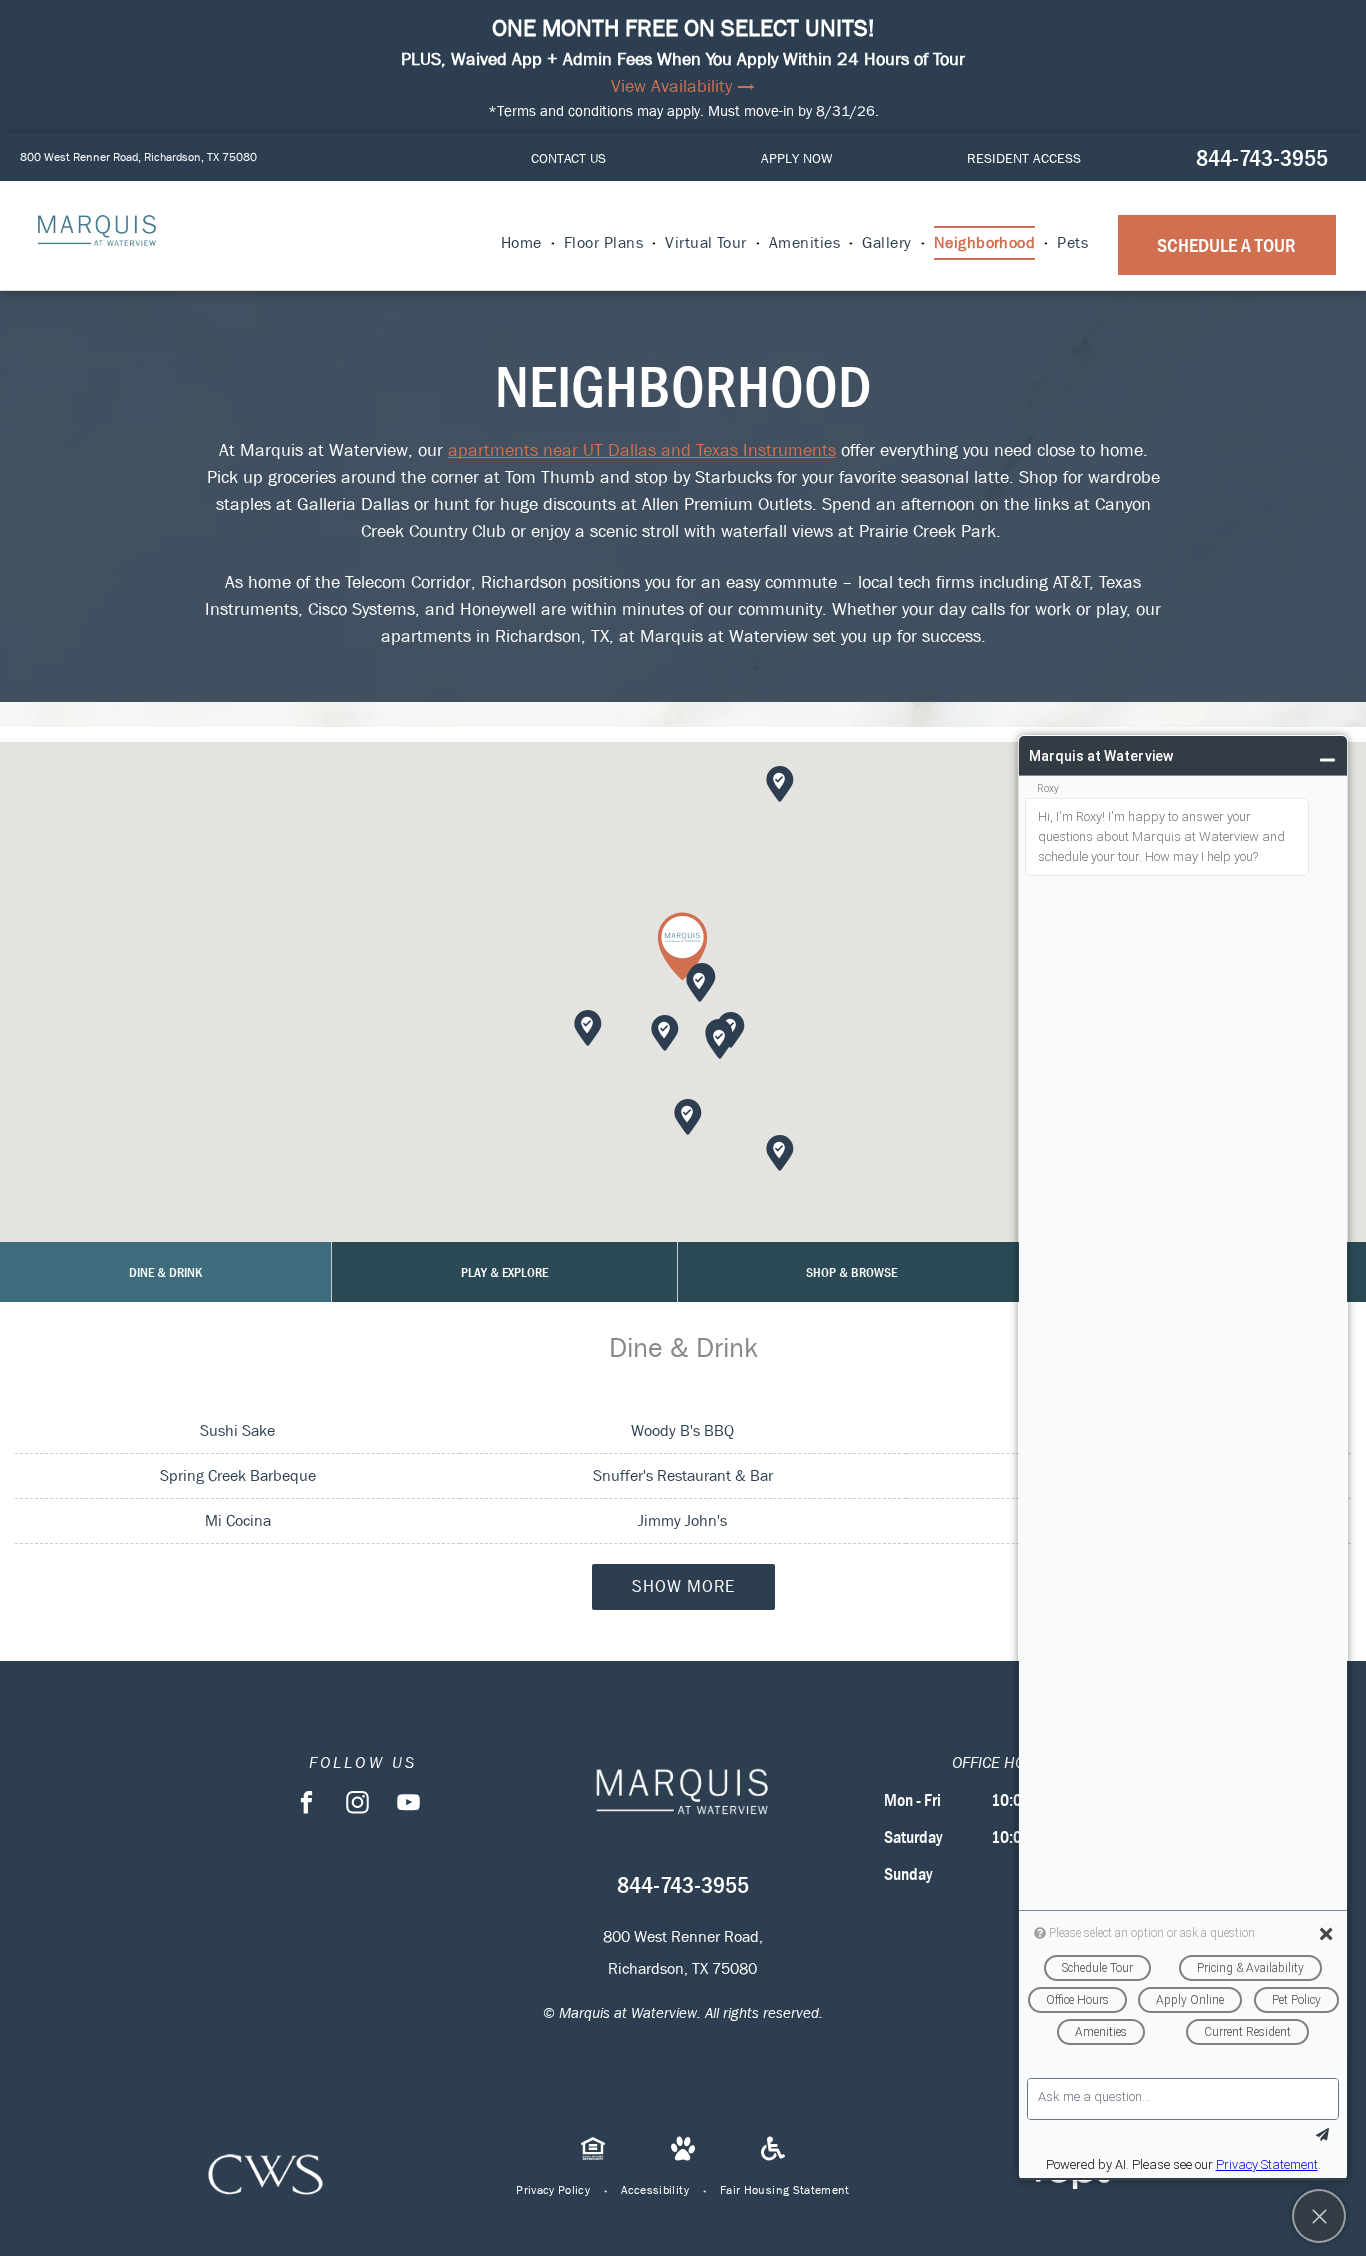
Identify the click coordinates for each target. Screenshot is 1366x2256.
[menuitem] (522, 243)
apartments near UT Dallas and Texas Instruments (642, 450)
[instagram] (357, 1805)
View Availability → (683, 86)
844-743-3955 (1262, 158)
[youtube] (408, 1805)
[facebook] (306, 1805)
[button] (682, 946)
